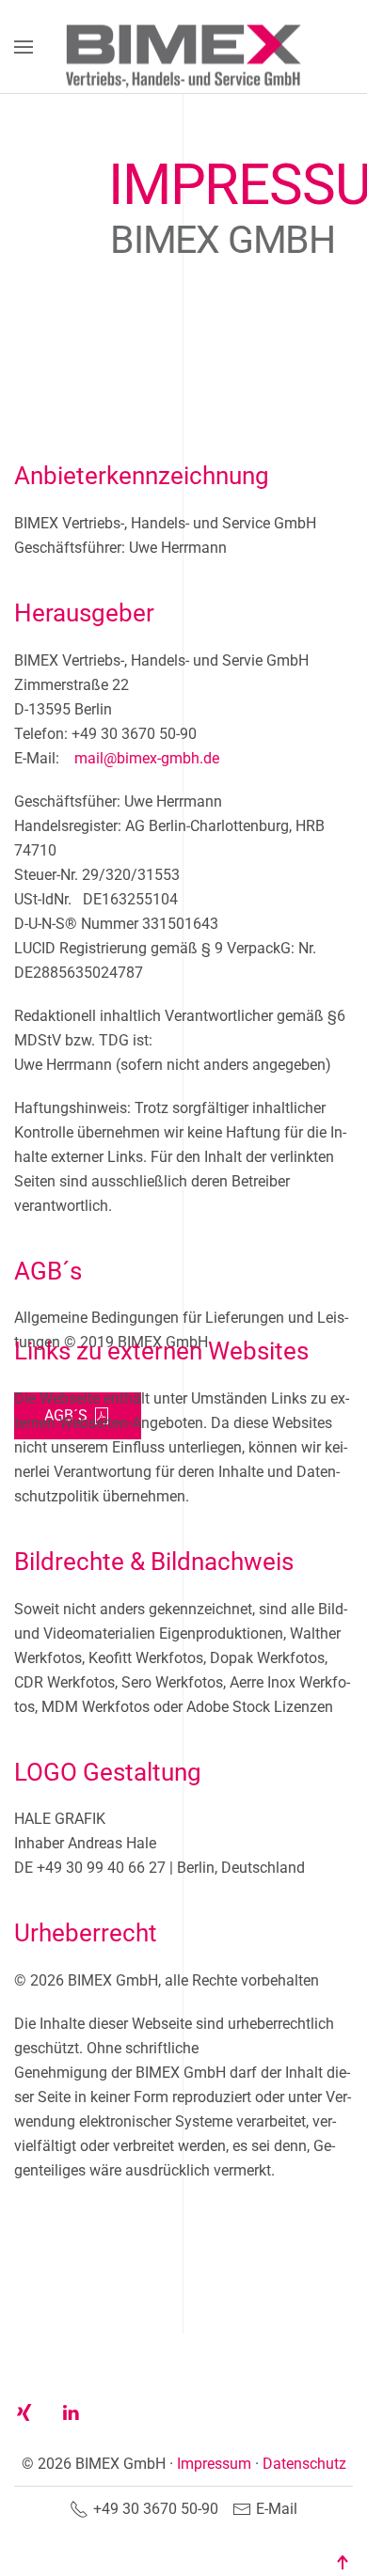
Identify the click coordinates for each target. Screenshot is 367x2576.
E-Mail (277, 2509)
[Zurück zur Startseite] (183, 47)
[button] (24, 47)
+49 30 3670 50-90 (156, 2509)
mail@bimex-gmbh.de (147, 804)
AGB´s (66, 1415)
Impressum (214, 2464)
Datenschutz (304, 2464)
